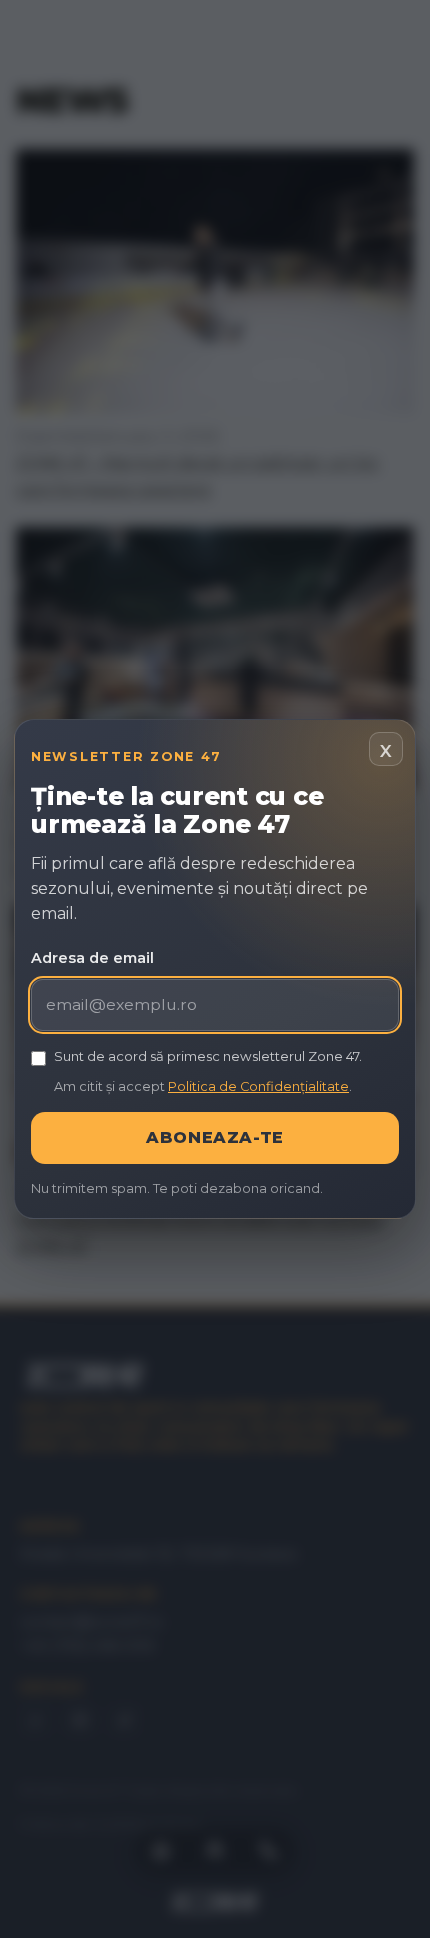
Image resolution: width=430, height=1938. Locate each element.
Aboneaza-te (215, 1137)
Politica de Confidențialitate (258, 1086)
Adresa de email (92, 958)
